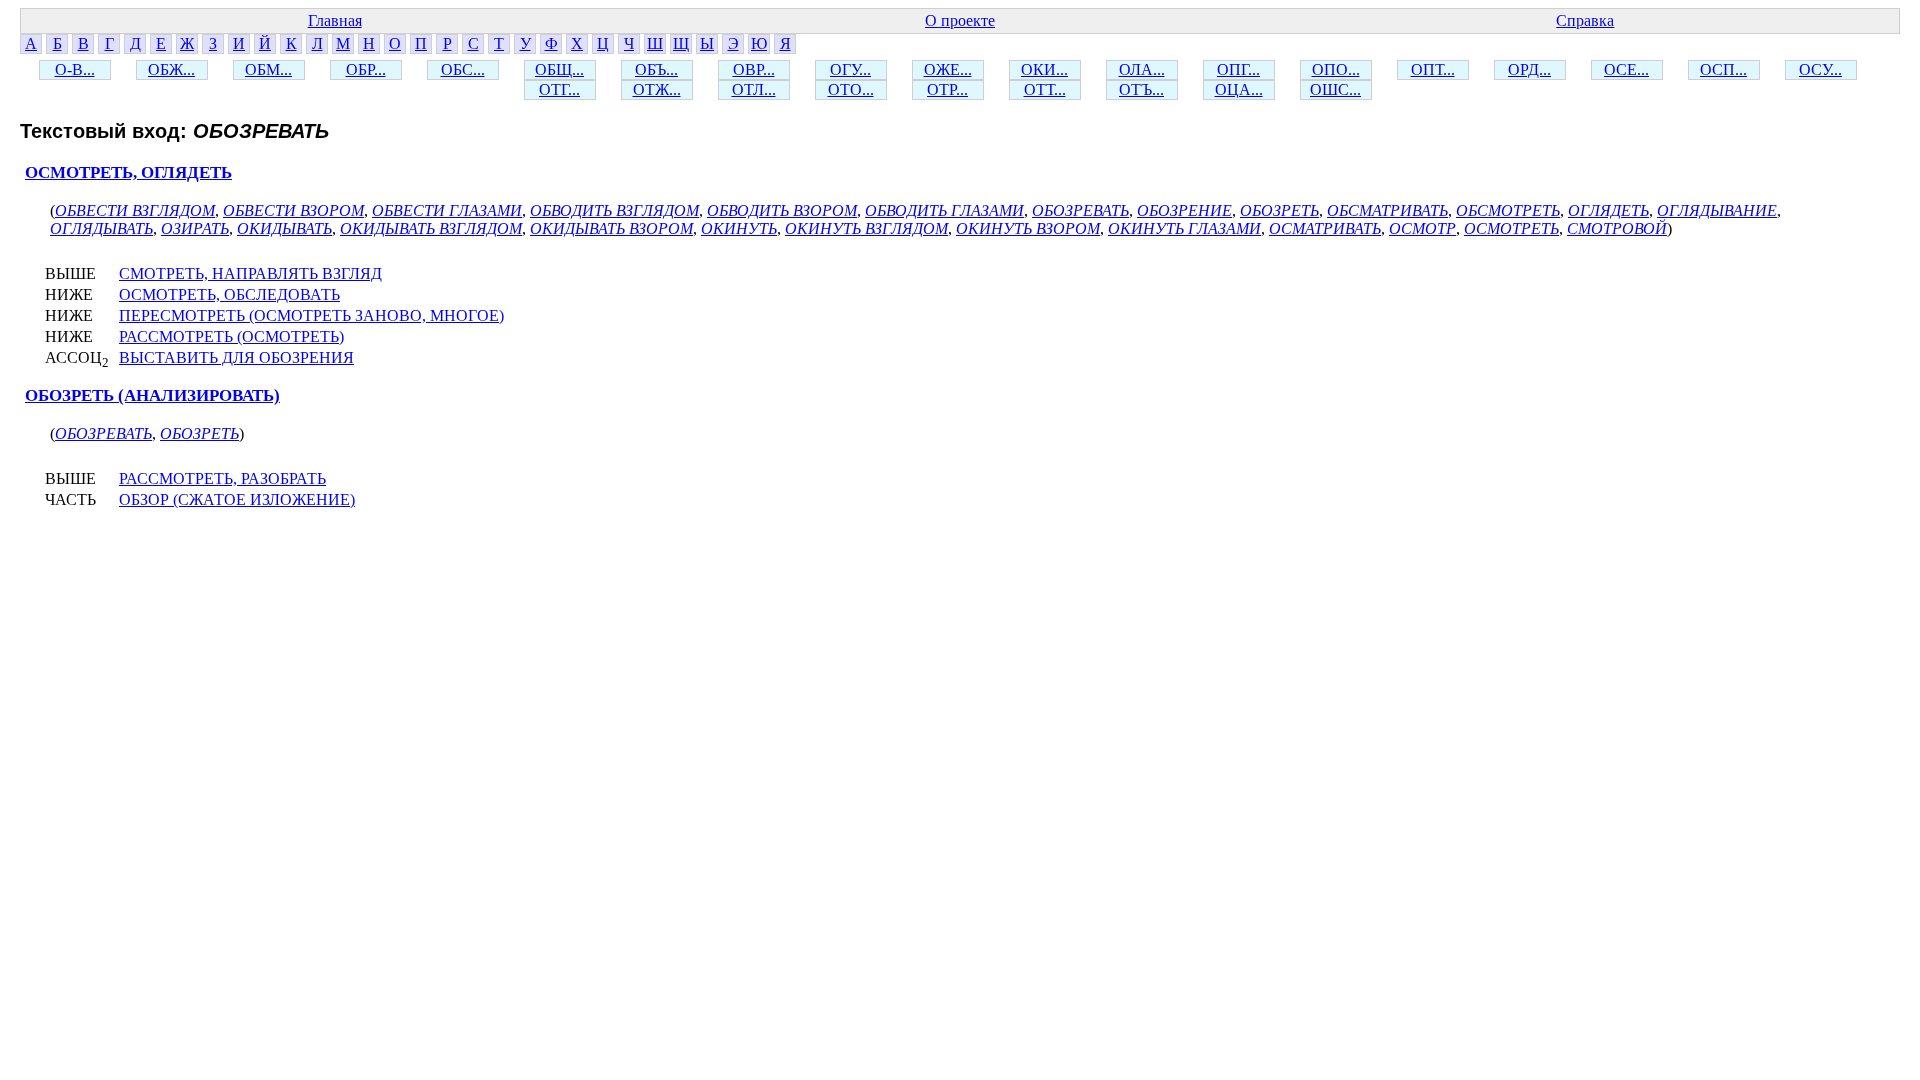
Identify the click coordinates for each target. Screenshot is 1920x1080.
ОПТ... (1433, 69)
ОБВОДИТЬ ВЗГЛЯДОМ (614, 210)
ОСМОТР (1422, 228)
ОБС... (463, 69)
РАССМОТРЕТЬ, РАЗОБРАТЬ (222, 478)
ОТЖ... (657, 89)
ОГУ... (850, 69)
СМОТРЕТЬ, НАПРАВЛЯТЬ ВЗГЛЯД (250, 273)
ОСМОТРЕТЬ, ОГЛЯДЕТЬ (128, 172)
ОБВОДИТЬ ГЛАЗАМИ (944, 210)
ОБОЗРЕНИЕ (1184, 210)
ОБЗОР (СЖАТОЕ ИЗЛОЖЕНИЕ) (237, 499)
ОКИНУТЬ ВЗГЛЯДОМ (866, 228)
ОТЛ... (754, 89)
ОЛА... (1142, 69)
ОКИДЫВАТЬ (284, 228)
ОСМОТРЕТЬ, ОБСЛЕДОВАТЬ (229, 294)
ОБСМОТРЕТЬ (1508, 210)
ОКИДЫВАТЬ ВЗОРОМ (611, 228)
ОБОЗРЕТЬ (1279, 210)
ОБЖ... (171, 69)
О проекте (960, 20)
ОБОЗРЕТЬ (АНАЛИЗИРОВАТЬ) (152, 395)
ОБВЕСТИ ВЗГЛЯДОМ (135, 210)
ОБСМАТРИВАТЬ (1387, 210)
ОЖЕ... (948, 69)
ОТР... (947, 89)
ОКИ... (1044, 69)
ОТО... (851, 89)
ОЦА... (1239, 89)
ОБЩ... (559, 69)
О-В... (75, 69)
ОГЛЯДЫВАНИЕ (1717, 210)
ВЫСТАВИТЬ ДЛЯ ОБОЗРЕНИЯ (236, 357)
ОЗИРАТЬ (195, 228)
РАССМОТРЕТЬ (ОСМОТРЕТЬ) (231, 336)
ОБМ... (268, 69)
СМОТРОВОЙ (1617, 228)
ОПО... (1336, 69)
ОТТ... (1045, 89)
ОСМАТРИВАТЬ (1325, 228)
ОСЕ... (1626, 69)
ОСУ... (1820, 69)
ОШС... (1335, 89)
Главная (335, 20)
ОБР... (366, 69)
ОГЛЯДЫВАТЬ (101, 228)
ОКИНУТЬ (739, 228)
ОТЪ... (1141, 89)
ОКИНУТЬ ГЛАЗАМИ (1184, 228)
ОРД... (1529, 69)
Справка (1585, 20)
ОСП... (1723, 69)
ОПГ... (1238, 69)
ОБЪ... (656, 69)
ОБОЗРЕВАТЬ (1080, 210)
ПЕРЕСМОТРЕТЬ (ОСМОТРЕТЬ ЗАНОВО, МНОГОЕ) (311, 315)
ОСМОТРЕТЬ (1511, 228)
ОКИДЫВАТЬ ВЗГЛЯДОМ (431, 228)
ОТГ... (559, 89)
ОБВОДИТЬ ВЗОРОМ (782, 210)
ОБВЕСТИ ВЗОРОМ (293, 210)
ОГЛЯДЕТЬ (1608, 210)
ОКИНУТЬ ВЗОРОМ (1028, 228)
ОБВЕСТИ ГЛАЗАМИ (447, 210)
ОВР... (754, 69)
